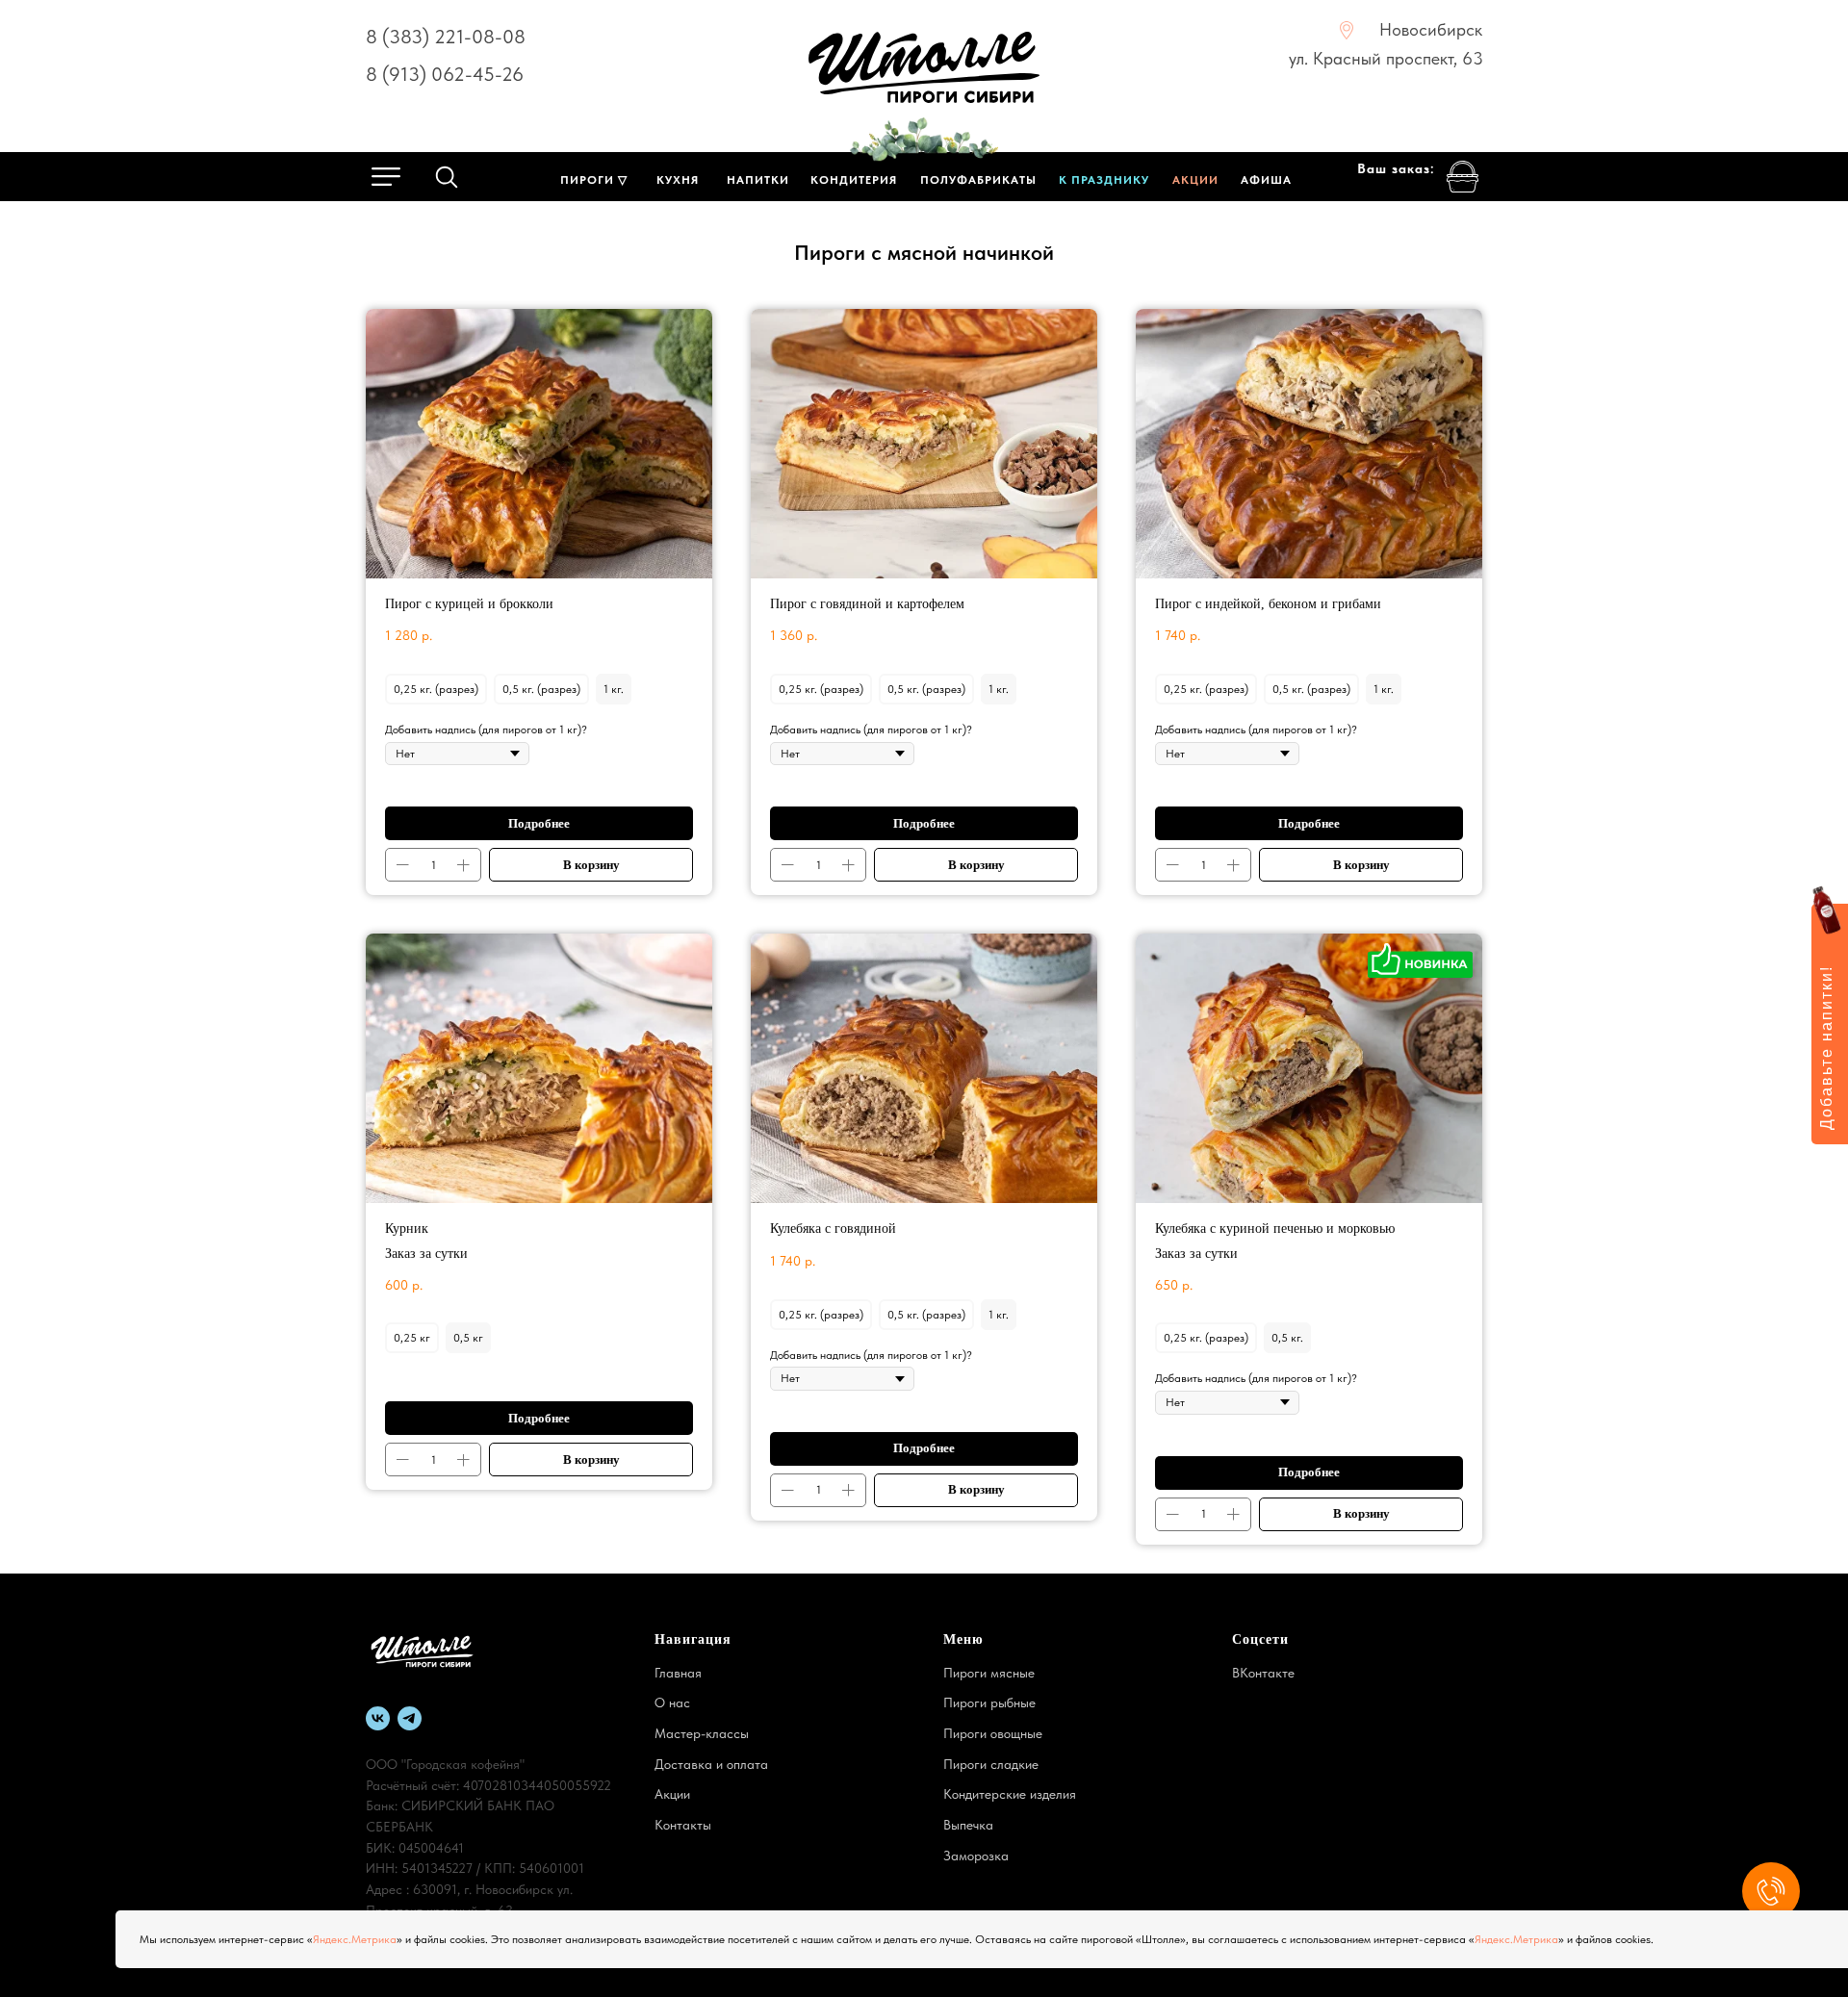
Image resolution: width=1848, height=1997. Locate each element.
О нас (672, 1703)
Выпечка (968, 1825)
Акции (672, 1794)
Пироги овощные (993, 1733)
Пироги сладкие (991, 1764)
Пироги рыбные (989, 1703)
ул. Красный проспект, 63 (1386, 58)
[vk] (378, 1718)
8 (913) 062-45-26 (445, 74)
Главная (678, 1673)
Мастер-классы (702, 1733)
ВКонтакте (1263, 1673)
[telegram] (410, 1718)
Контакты (683, 1825)
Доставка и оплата (711, 1764)
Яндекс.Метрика (355, 1939)
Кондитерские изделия (1010, 1794)
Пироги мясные (989, 1673)
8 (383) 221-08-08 (446, 37)
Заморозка (976, 1856)
